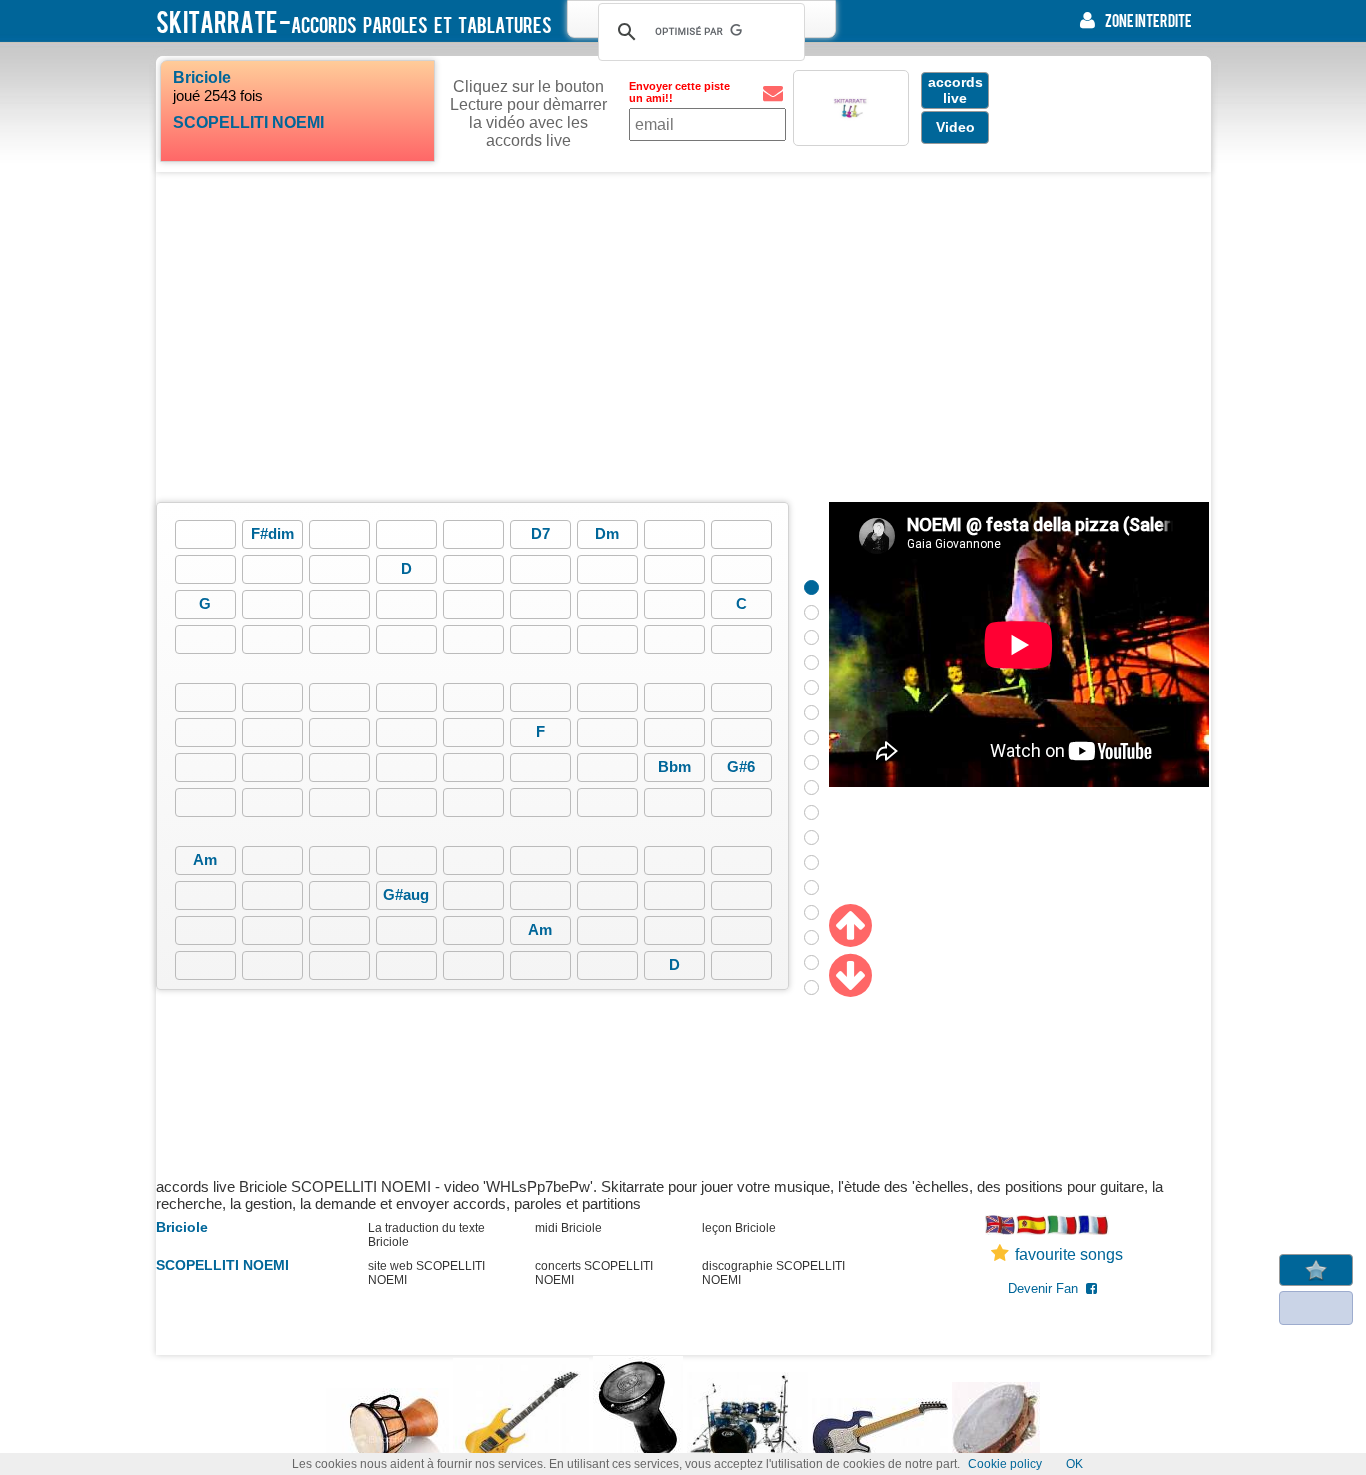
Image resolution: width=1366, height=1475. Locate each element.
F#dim (272, 533)
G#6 (741, 766)
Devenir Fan (1047, 1288)
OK (1074, 1464)
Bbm (674, 766)
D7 (540, 533)
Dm (607, 533)
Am (205, 859)
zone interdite (1148, 20)
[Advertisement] (683, 337)
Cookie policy (1005, 1464)
